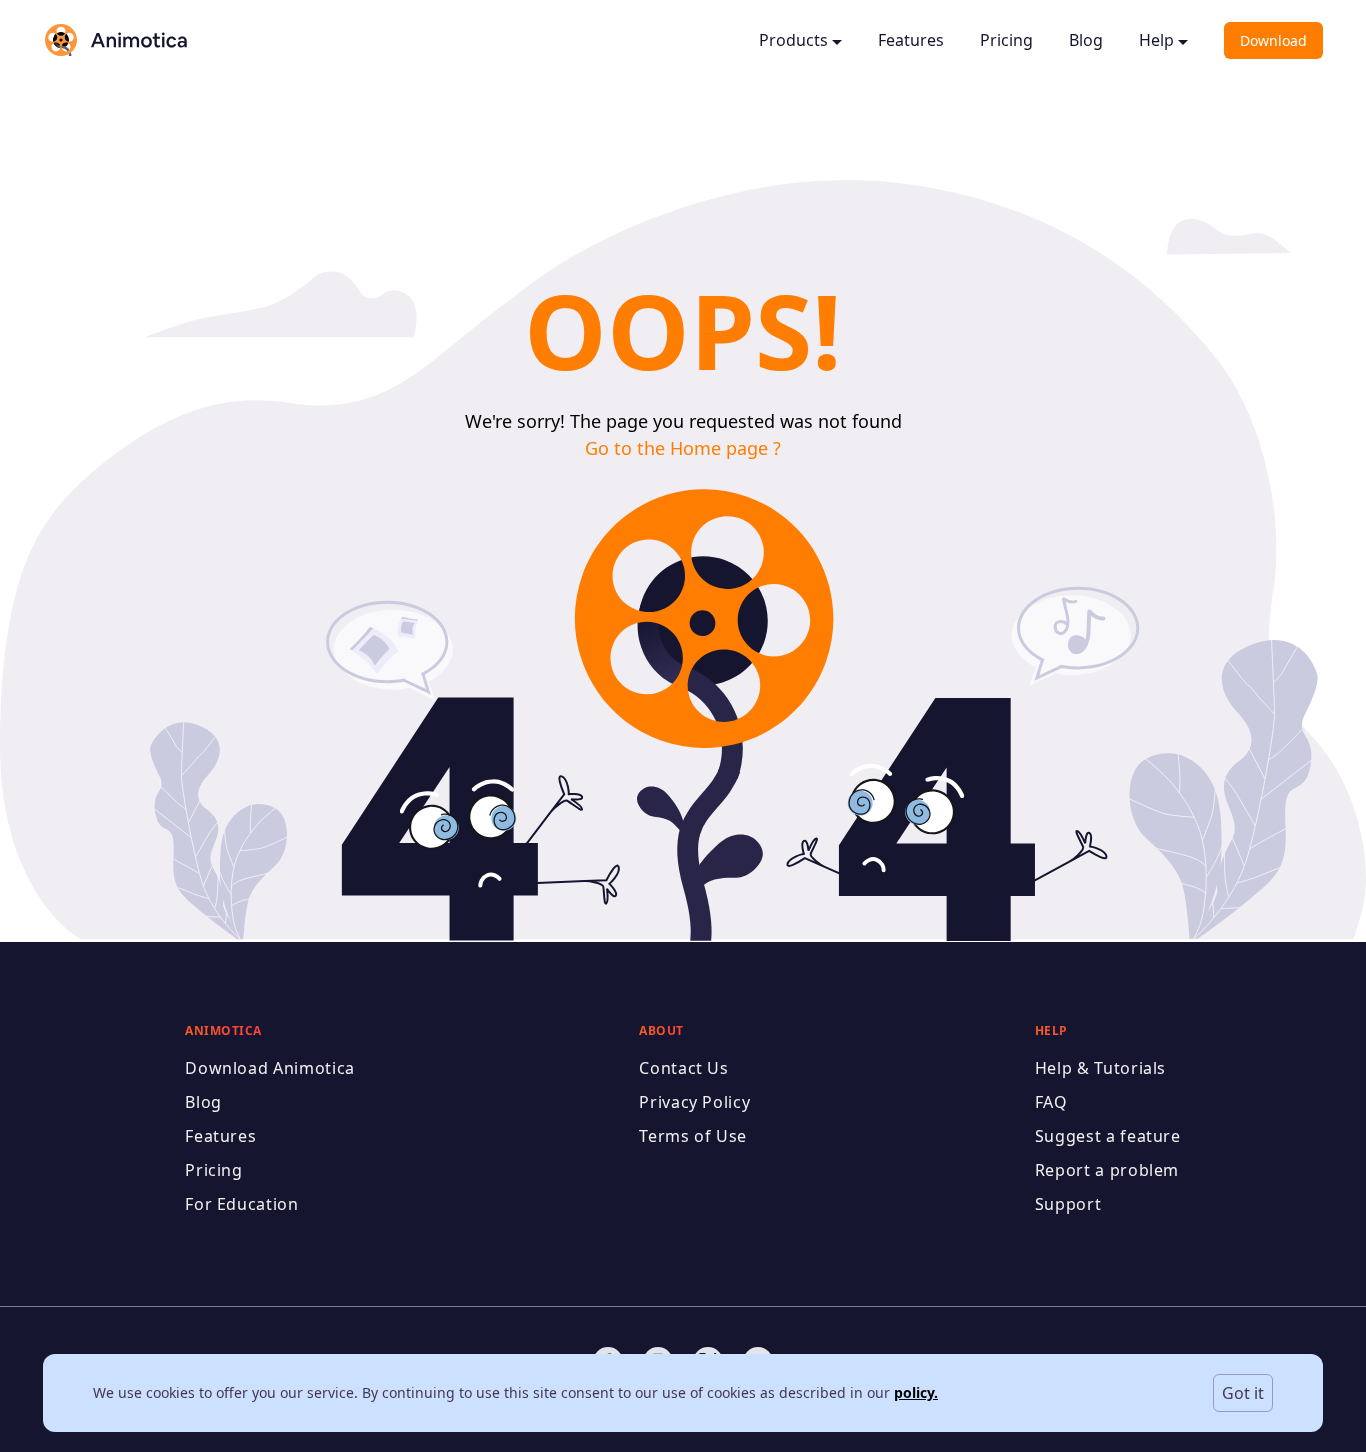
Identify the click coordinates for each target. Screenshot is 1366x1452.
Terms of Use (693, 1136)
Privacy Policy (694, 1102)
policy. (916, 1392)
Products (793, 40)
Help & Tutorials (1100, 1068)
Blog (1086, 40)
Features (911, 40)
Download (1273, 40)
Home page (719, 448)
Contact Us (683, 1068)
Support (1068, 1204)
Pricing (1006, 40)
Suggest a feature (1108, 1136)
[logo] (115, 40)
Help (1156, 40)
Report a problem (1107, 1170)
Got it (1243, 1393)
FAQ (1051, 1102)
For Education (241, 1204)
